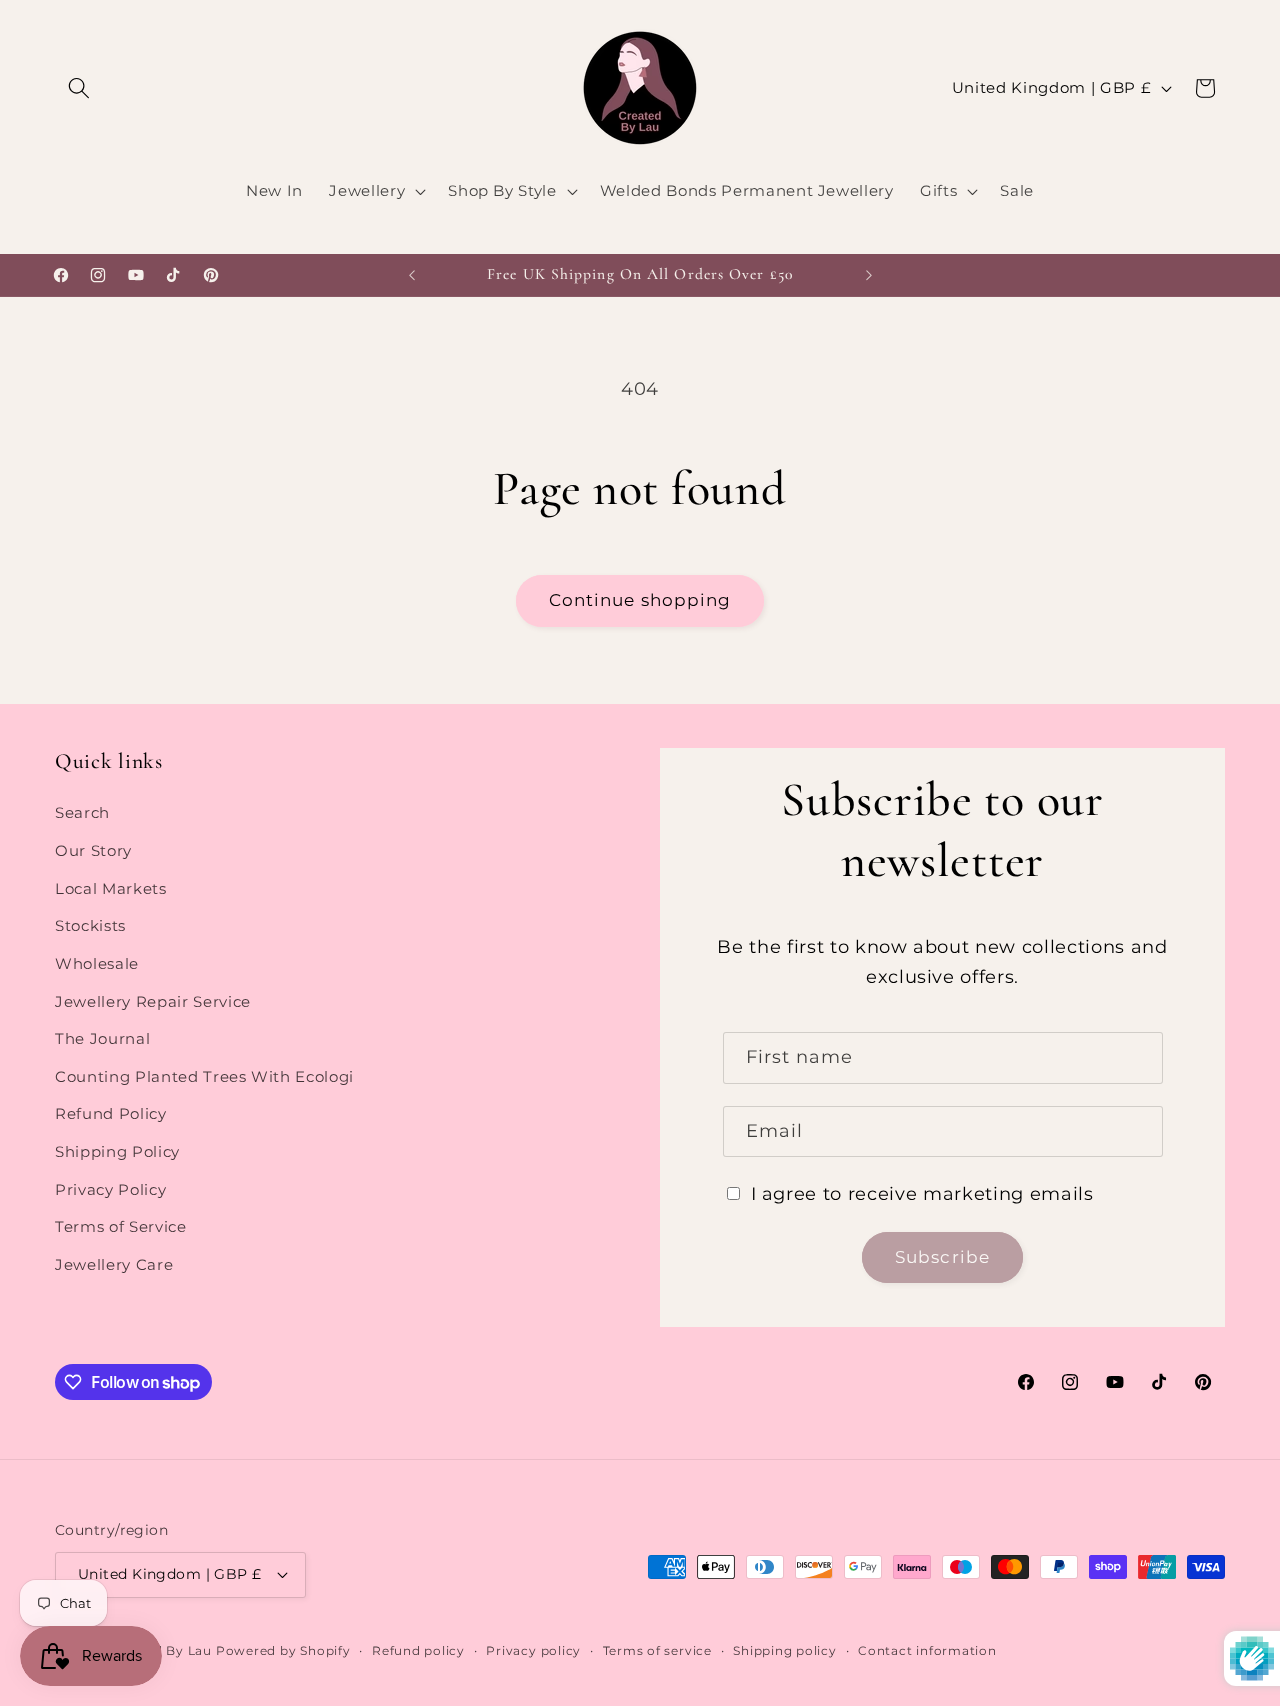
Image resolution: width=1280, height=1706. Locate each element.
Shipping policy (785, 1650)
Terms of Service (121, 1226)
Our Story (93, 850)
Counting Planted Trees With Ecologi (204, 1076)
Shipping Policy (117, 1151)
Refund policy (418, 1650)
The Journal (102, 1038)
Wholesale (97, 963)
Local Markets (111, 888)
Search (82, 813)
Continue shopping (640, 600)
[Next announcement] (869, 275)
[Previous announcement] (412, 275)
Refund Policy (111, 1113)
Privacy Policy (110, 1189)
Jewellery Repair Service (153, 1001)
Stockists (90, 925)
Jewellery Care (114, 1264)
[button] (79, 88)
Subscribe (942, 1257)
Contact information (927, 1650)
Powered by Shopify (283, 1650)
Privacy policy (533, 1650)
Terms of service (657, 1650)
